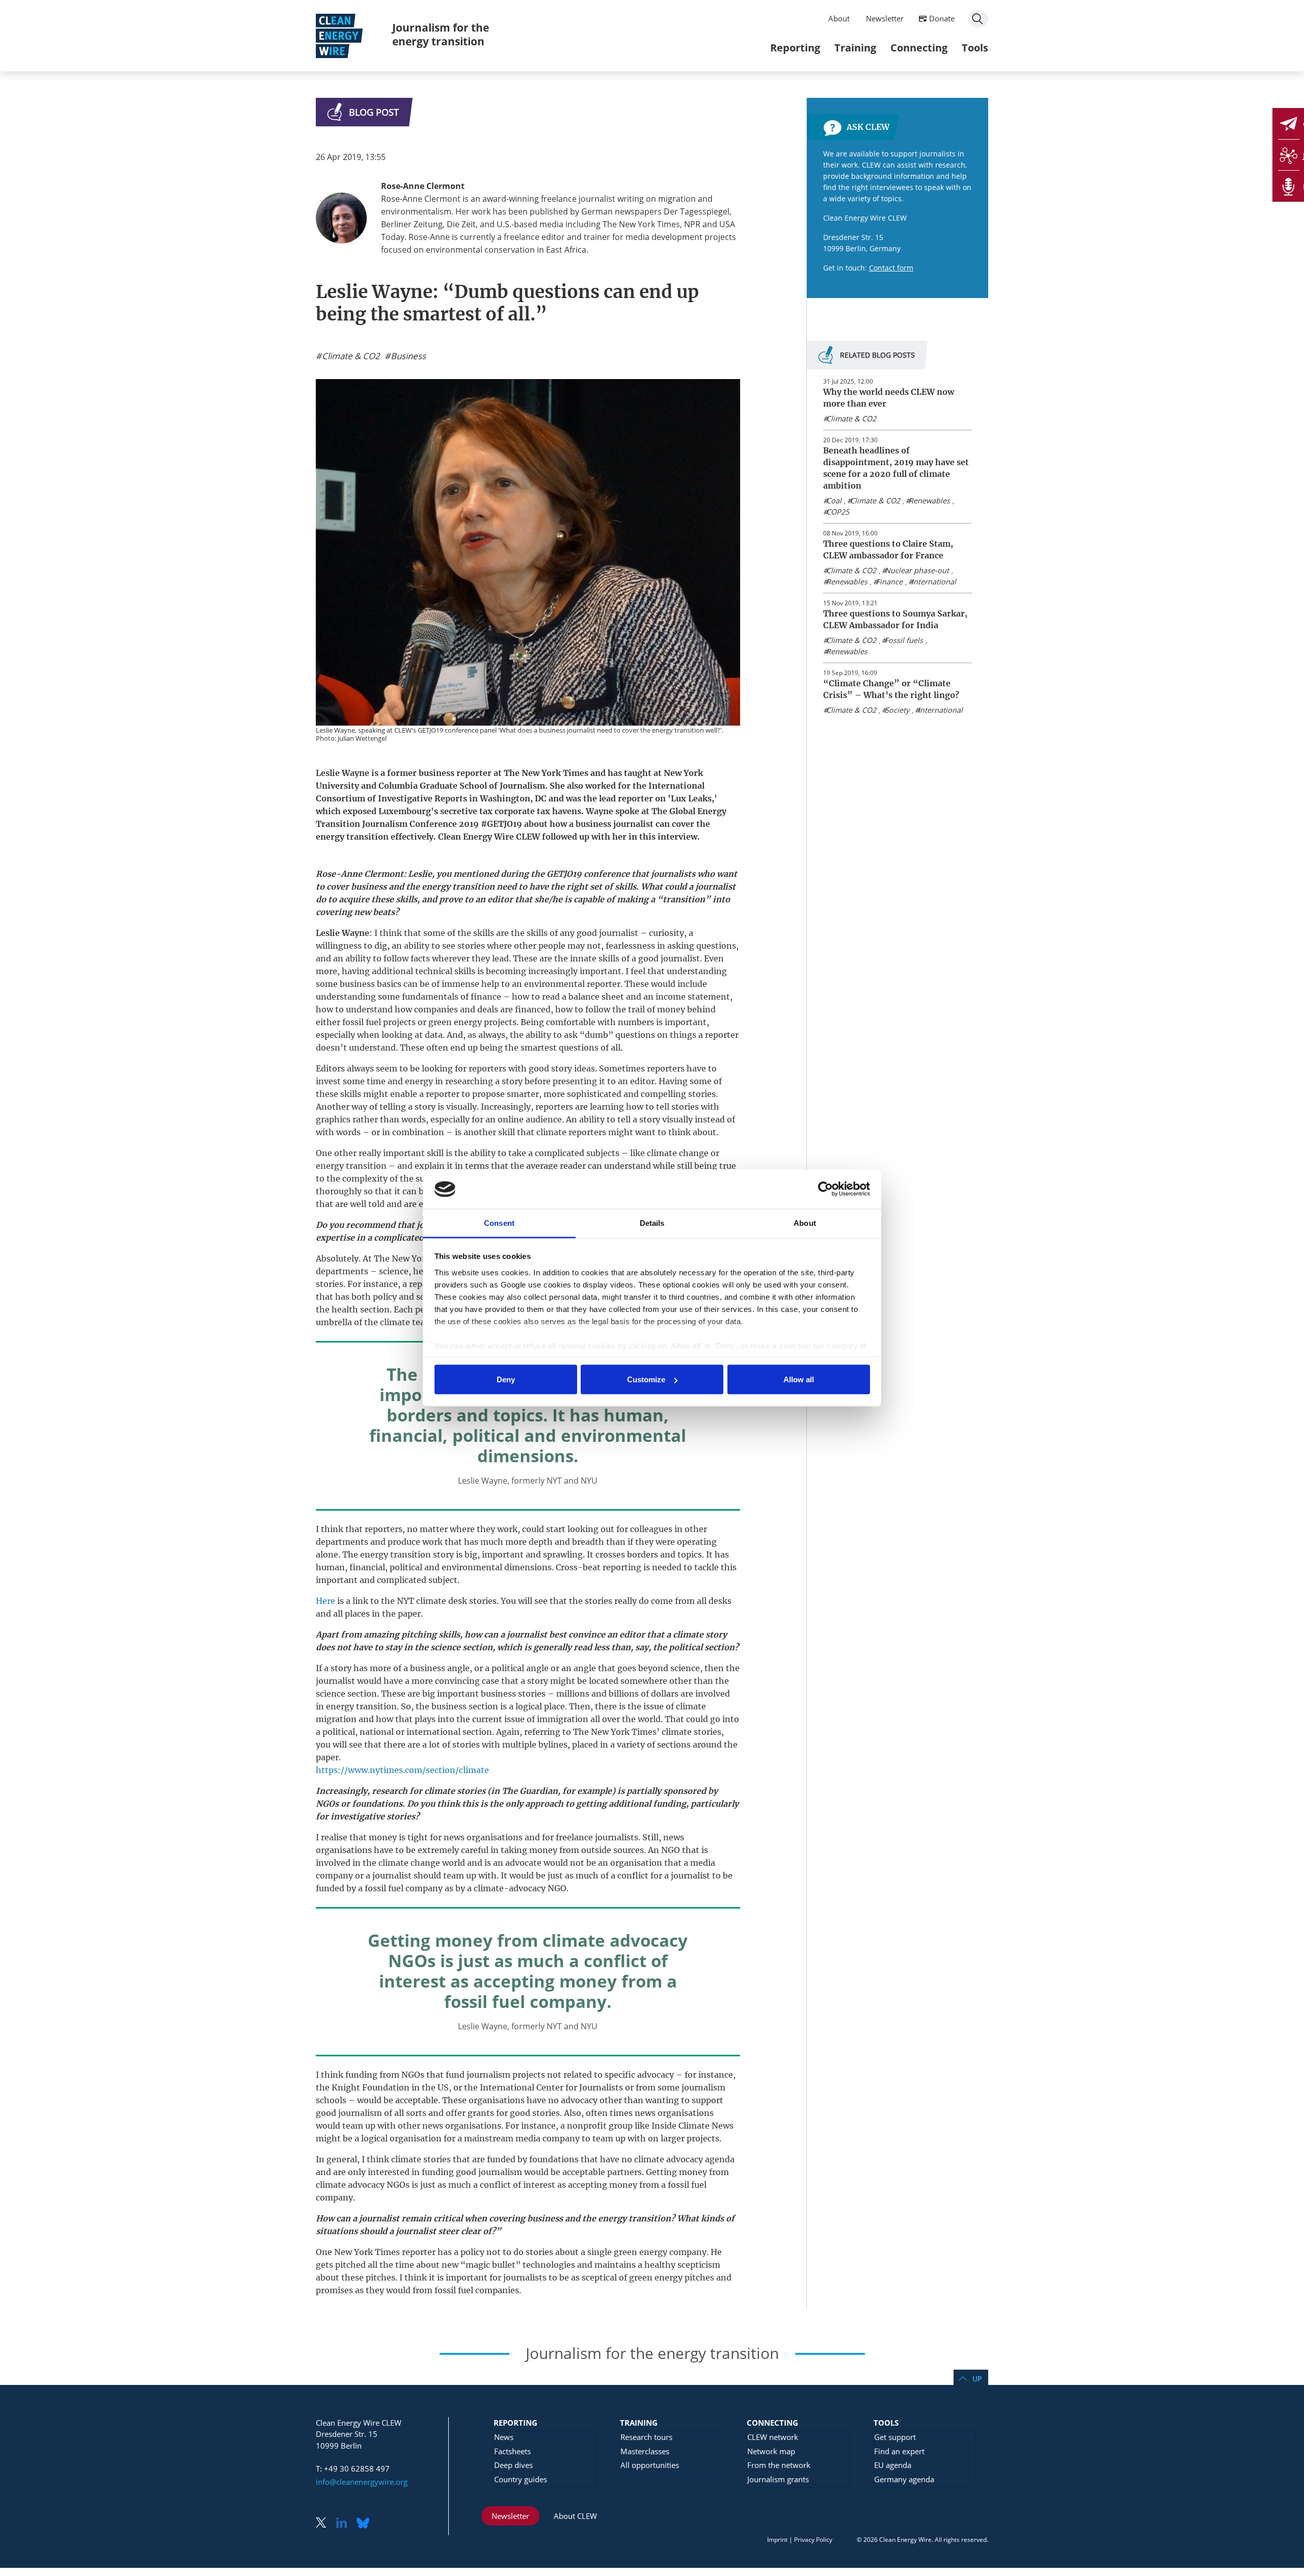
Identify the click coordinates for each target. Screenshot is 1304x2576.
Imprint (777, 2540)
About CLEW (575, 2516)
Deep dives (513, 2465)
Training (855, 48)
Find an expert (899, 2451)
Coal (834, 501)
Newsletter (885, 18)
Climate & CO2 (851, 419)
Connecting (919, 48)
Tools (975, 48)
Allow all (799, 1379)
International (934, 582)
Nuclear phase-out (917, 570)
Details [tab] (652, 1223)
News (504, 2437)
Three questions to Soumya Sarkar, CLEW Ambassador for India (895, 619)
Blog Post (374, 112)
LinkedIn (345, 2524)
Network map (771, 2451)
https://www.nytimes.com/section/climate (402, 1770)
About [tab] (805, 1223)
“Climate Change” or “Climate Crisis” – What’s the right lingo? (891, 689)
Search (978, 19)
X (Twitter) (325, 2524)
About (839, 18)
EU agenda (893, 2465)
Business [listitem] (407, 356)
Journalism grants (778, 2479)
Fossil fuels (904, 640)
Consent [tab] (499, 1223)
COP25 (838, 512)
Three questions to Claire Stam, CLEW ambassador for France (888, 549)
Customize (646, 1379)
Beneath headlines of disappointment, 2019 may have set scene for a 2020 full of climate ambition (896, 468)
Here (327, 1601)
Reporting (795, 48)
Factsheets (512, 2451)
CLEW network (773, 2437)
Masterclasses (645, 2451)
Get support (895, 2437)
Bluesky (366, 2524)
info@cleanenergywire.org (362, 2482)
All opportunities (650, 2465)
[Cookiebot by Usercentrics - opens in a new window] (825, 1189)
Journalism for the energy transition (441, 34)
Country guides (521, 2479)
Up (977, 2379)
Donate (942, 18)
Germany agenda (904, 2479)
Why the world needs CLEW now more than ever (889, 398)
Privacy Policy (813, 2540)
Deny (506, 1379)
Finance (889, 582)
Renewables (929, 501)
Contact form (891, 268)
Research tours (646, 2437)
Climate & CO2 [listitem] (350, 356)
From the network (779, 2465)
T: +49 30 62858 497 (353, 2468)
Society (897, 710)
